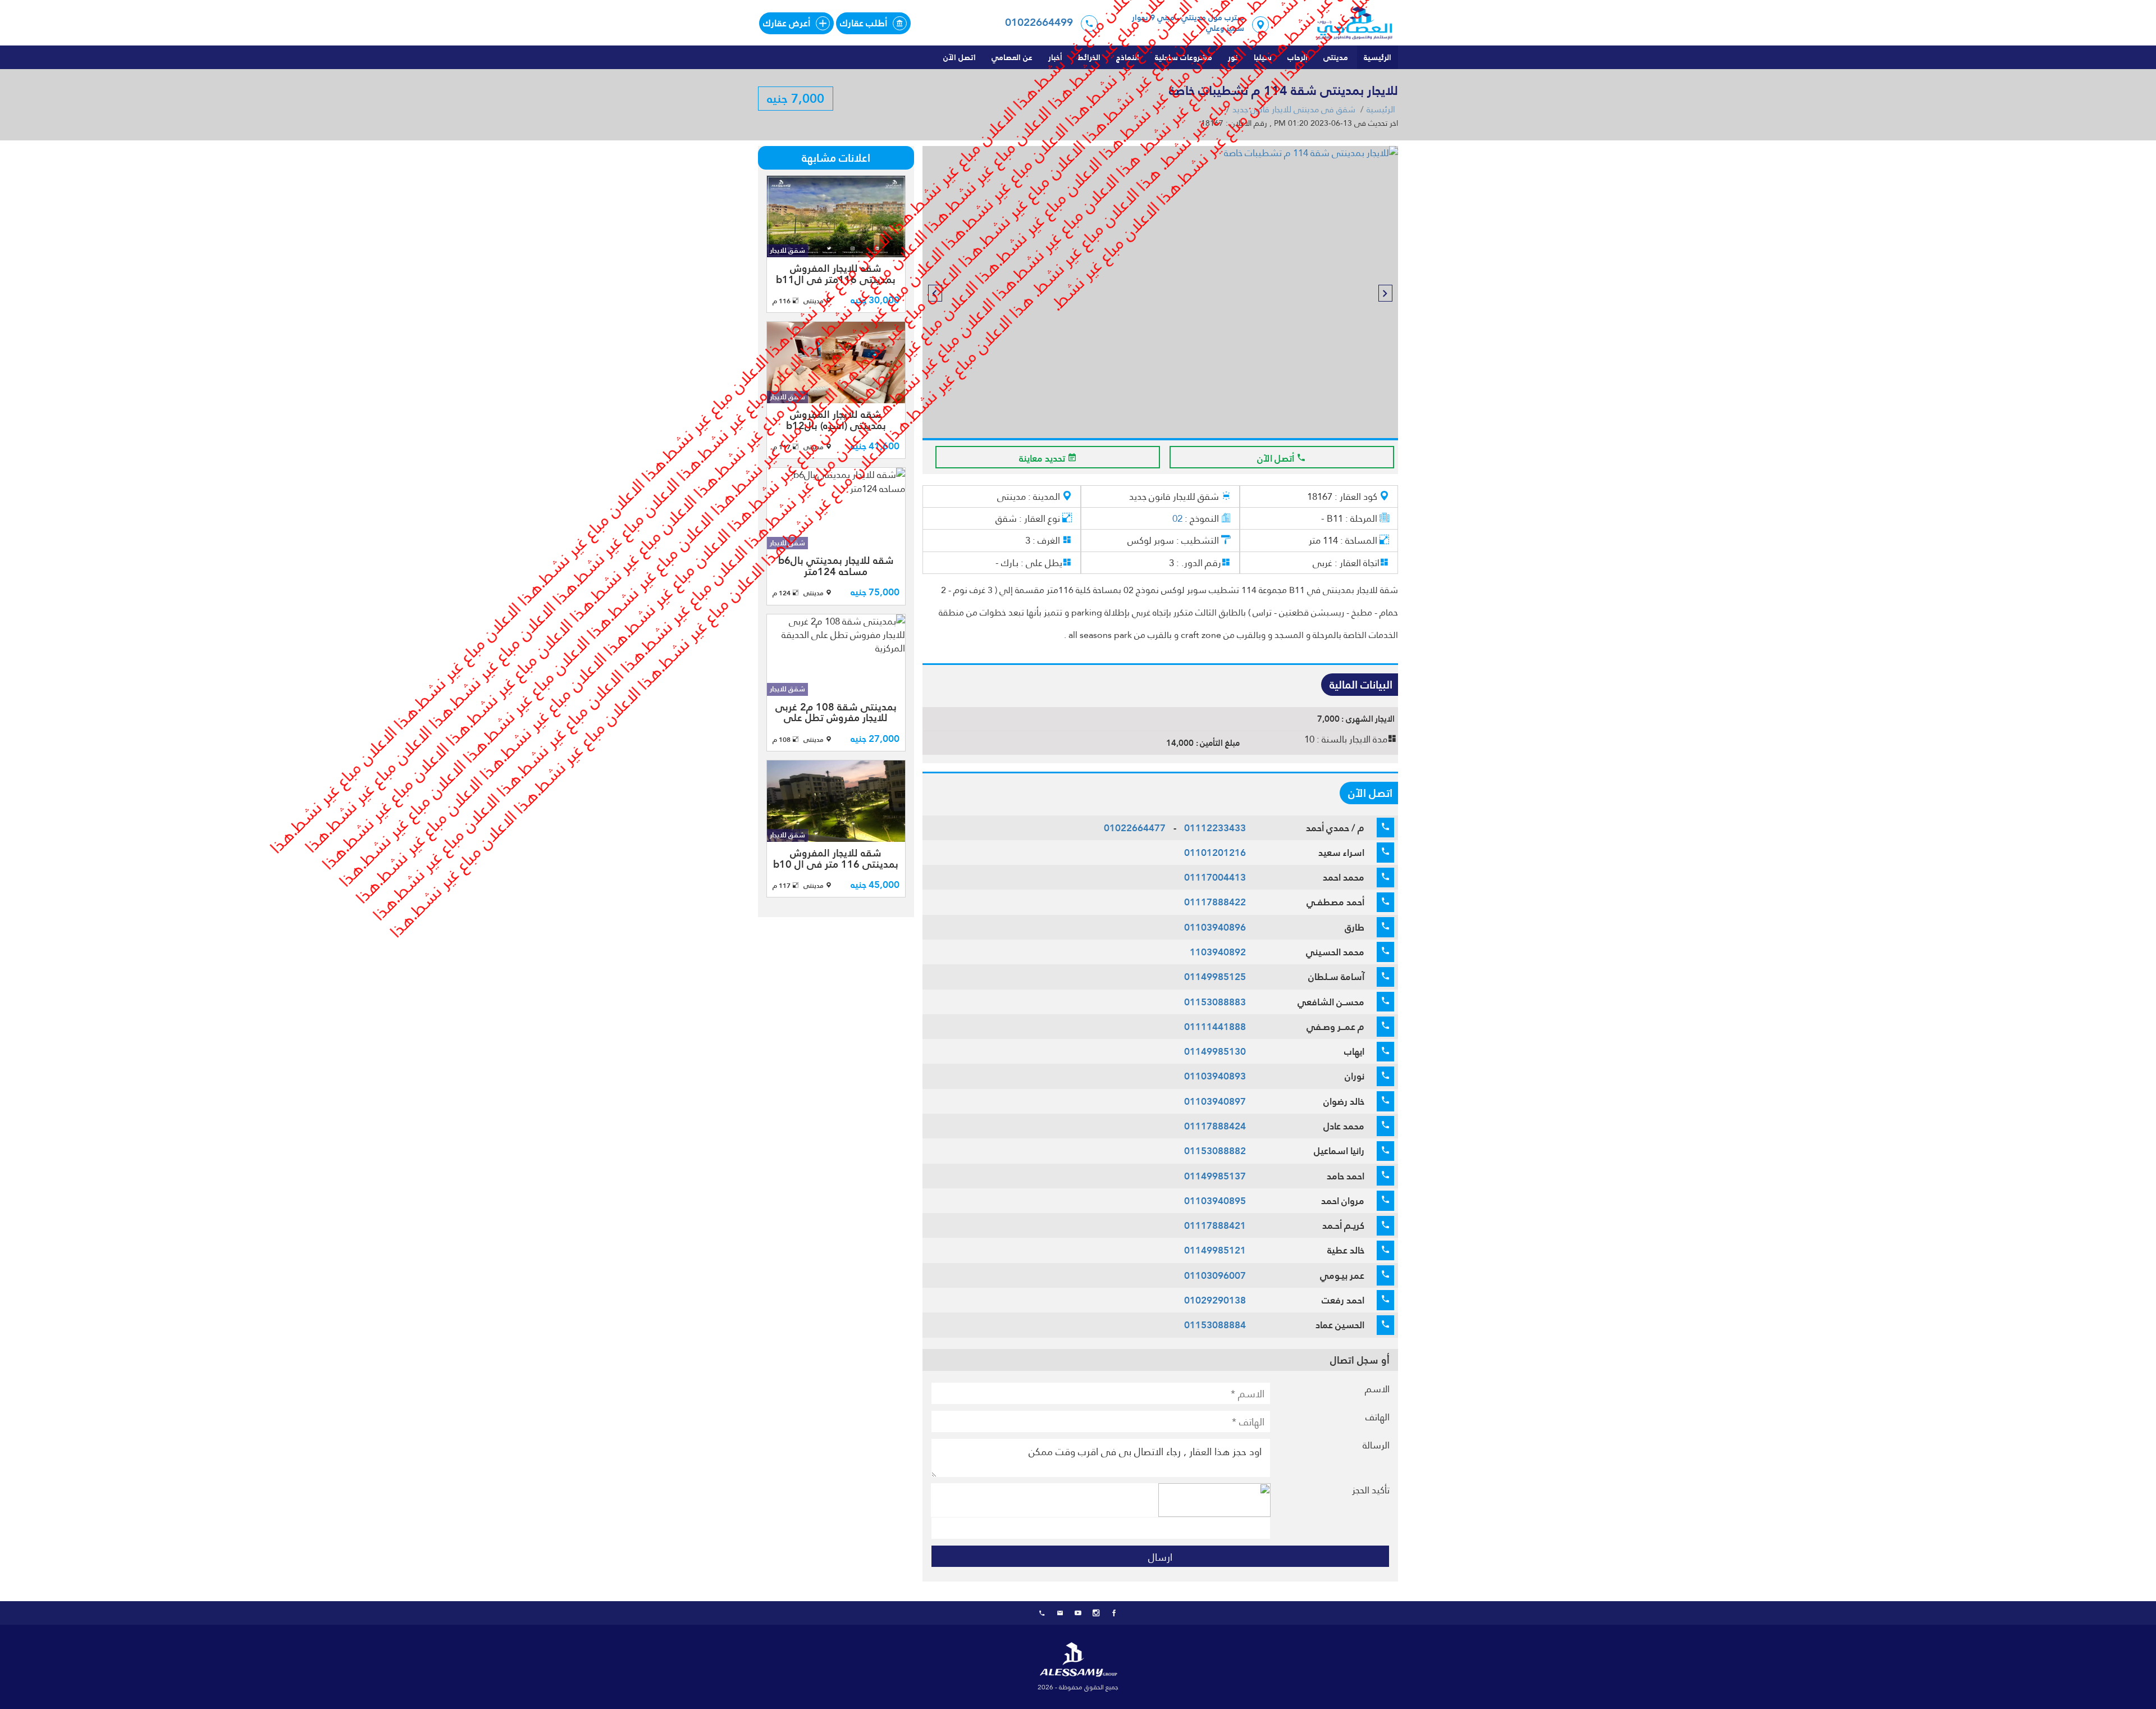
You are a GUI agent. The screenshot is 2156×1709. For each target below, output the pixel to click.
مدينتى (1336, 57)
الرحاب (1298, 57)
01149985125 (1215, 977)
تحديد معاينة (1043, 458)
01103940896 (1215, 927)
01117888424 (1215, 1126)
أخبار (1055, 57)
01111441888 (1215, 1027)
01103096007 (1215, 1275)
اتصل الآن (960, 57)
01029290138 (1215, 1300)
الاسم (1377, 1389)
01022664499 (1039, 22)
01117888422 (1215, 902)
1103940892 (1218, 952)
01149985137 (1215, 1176)
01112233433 (1215, 828)
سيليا (1263, 57)
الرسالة (1376, 1445)
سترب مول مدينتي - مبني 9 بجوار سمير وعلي (1188, 23)
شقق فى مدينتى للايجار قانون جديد (1294, 110)
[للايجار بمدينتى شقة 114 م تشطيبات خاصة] (1160, 305)
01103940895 (1215, 1201)
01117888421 (1215, 1225)
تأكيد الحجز (1371, 1490)
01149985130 (1215, 1051)
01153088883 (1215, 1002)
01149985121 (1215, 1250)
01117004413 (1215, 877)
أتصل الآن (1277, 458)
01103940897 (1215, 1101)
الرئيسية (1378, 57)
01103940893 (1215, 1076)
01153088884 (1215, 1325)
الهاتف (1378, 1417)
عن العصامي (1012, 57)
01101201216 (1215, 853)
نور (1233, 57)
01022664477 (1135, 828)
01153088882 (1215, 1151)
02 (1177, 518)
